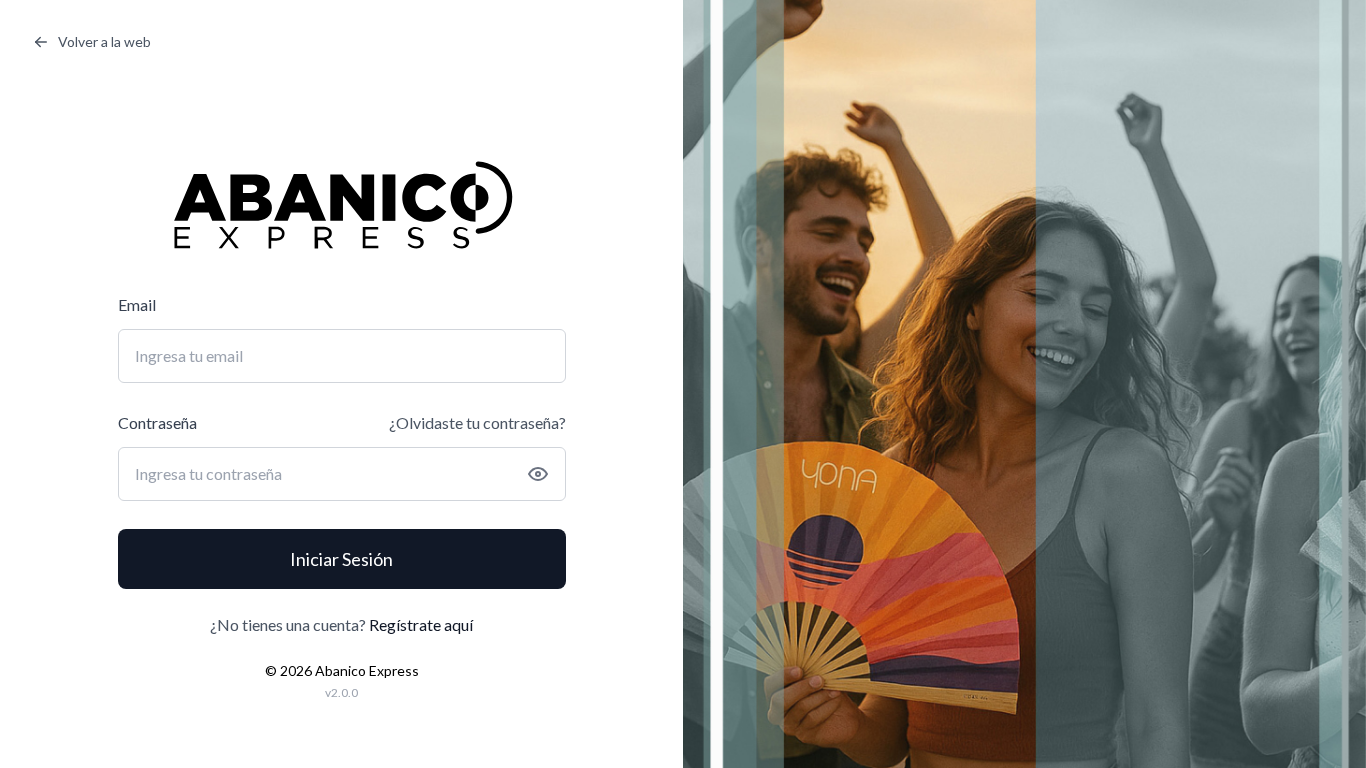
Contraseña (157, 422)
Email (137, 304)
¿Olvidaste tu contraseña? (477, 422)
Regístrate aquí (421, 624)
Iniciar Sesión (341, 559)
